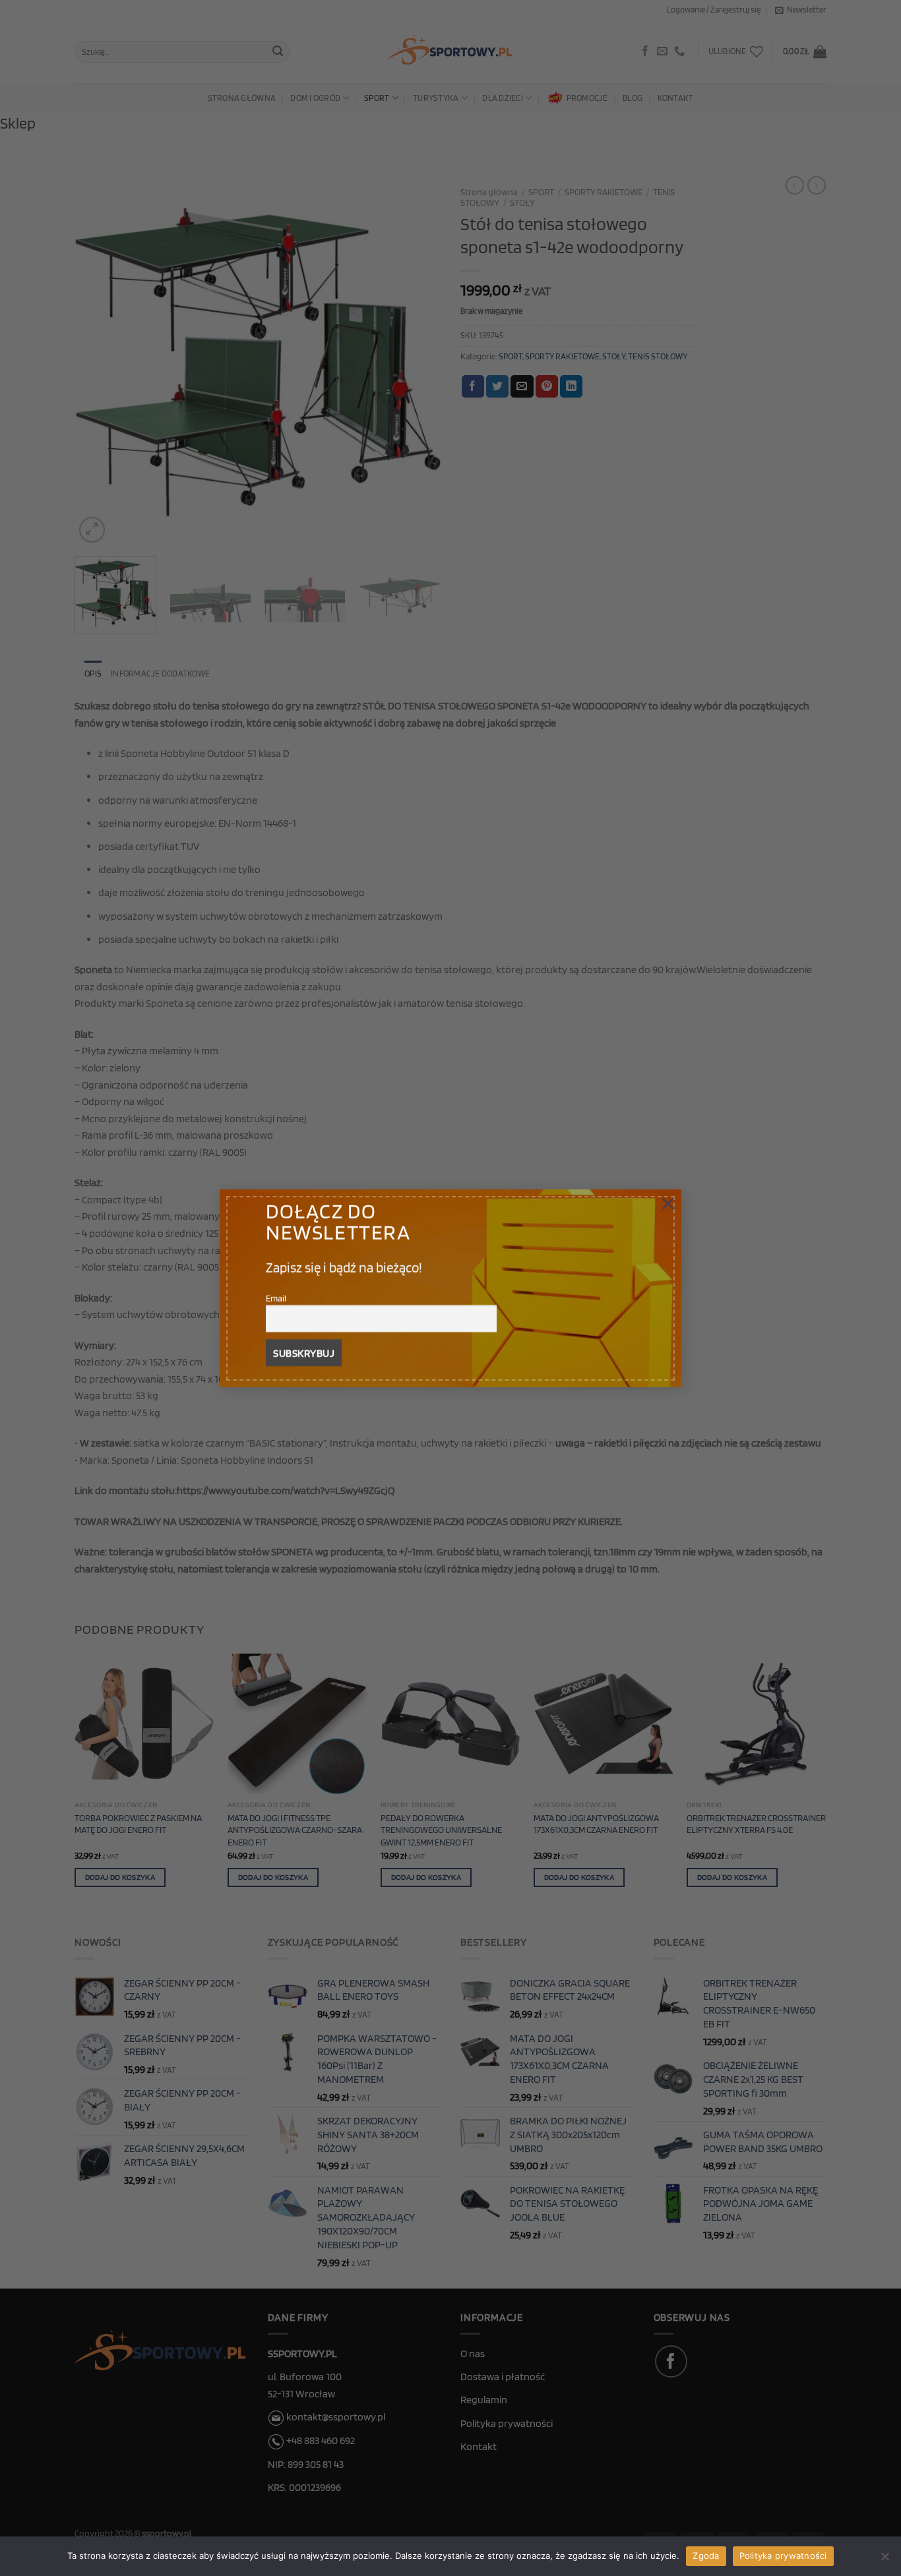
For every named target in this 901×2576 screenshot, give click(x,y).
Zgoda (706, 2556)
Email (276, 1297)
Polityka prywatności (783, 2556)
